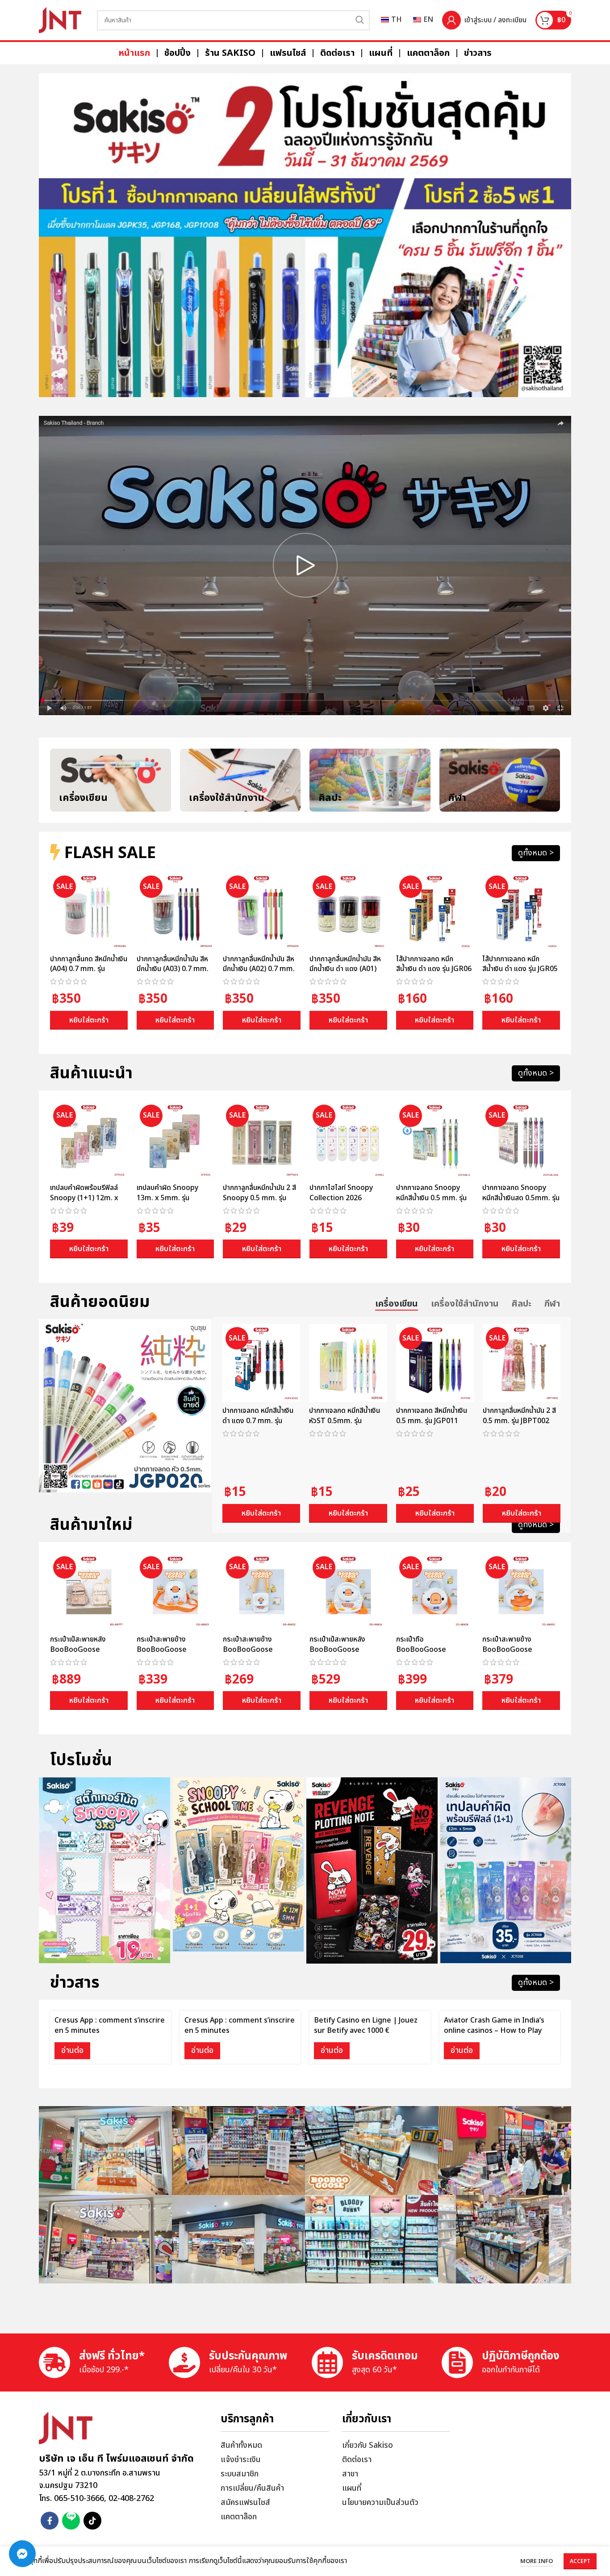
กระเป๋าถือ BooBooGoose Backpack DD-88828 (430, 1649)
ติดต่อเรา (357, 2460)
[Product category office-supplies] (240, 780)
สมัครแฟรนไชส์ (245, 2503)
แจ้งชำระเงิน (241, 2460)
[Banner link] (305, 235)
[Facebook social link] (50, 2521)
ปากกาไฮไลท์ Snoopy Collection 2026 (341, 1193)
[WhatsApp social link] (71, 2521)
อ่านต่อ (72, 2050)
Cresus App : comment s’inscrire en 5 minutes (110, 2025)
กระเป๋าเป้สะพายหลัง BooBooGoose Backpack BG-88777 (84, 1649)
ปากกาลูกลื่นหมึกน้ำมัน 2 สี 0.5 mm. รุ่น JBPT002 (519, 1416)
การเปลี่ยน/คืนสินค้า (252, 2488)
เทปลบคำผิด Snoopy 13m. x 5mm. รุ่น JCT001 (167, 1198)
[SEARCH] (360, 20)
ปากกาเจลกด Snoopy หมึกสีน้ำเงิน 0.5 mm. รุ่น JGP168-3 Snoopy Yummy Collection (431, 1203)
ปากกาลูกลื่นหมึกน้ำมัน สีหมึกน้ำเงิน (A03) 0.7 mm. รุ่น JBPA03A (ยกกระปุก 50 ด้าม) (173, 974)
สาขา (350, 2474)
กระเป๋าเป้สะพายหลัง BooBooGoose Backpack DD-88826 (343, 1649)
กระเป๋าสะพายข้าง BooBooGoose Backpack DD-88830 (516, 1649)
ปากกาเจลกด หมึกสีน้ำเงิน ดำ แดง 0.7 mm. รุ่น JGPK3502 (258, 1421)
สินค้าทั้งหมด (241, 2445)
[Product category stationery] (111, 780)
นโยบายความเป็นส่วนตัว (380, 2503)
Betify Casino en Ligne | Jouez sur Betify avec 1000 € (366, 2025)
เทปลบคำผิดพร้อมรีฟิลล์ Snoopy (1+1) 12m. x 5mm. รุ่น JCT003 (84, 1198)
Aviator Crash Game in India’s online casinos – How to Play (494, 2025)
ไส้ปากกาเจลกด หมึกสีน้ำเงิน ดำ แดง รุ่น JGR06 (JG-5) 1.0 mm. (434, 969)
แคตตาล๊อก (239, 2517)
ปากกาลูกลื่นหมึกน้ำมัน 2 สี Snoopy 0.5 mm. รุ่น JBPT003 (259, 1198)
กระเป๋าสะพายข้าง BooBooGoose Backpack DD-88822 (257, 1649)
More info (537, 2561)
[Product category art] (370, 780)
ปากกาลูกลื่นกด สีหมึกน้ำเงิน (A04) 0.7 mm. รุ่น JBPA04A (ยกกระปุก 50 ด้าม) (89, 974)
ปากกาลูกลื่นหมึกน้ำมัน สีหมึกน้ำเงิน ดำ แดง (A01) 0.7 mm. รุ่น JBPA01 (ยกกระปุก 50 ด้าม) (346, 974)
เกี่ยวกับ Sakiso (368, 2445)
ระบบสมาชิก (240, 2474)
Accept (580, 2561)
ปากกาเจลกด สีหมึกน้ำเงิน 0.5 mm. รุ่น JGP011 (432, 1416)
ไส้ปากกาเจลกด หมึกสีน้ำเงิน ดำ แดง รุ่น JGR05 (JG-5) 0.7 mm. (520, 969)
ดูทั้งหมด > (536, 853)
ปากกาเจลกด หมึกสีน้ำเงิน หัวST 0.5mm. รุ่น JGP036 (345, 1421)
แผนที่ (352, 2488)
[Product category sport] (500, 780)
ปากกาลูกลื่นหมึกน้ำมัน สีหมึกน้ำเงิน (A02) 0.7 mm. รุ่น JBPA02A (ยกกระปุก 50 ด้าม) (259, 974)
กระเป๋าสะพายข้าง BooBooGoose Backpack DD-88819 (171, 1649)
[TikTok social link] (92, 2521)
